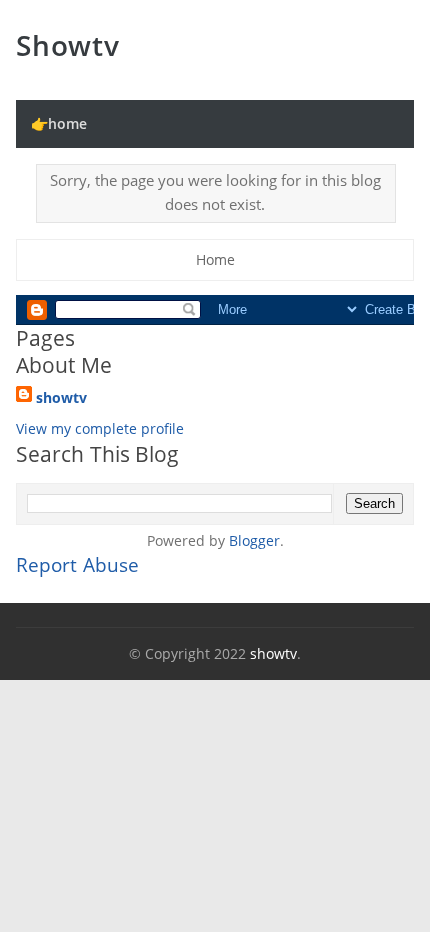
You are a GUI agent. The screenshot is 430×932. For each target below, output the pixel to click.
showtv (68, 45)
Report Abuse (77, 565)
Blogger (254, 540)
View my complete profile (100, 428)
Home (215, 259)
